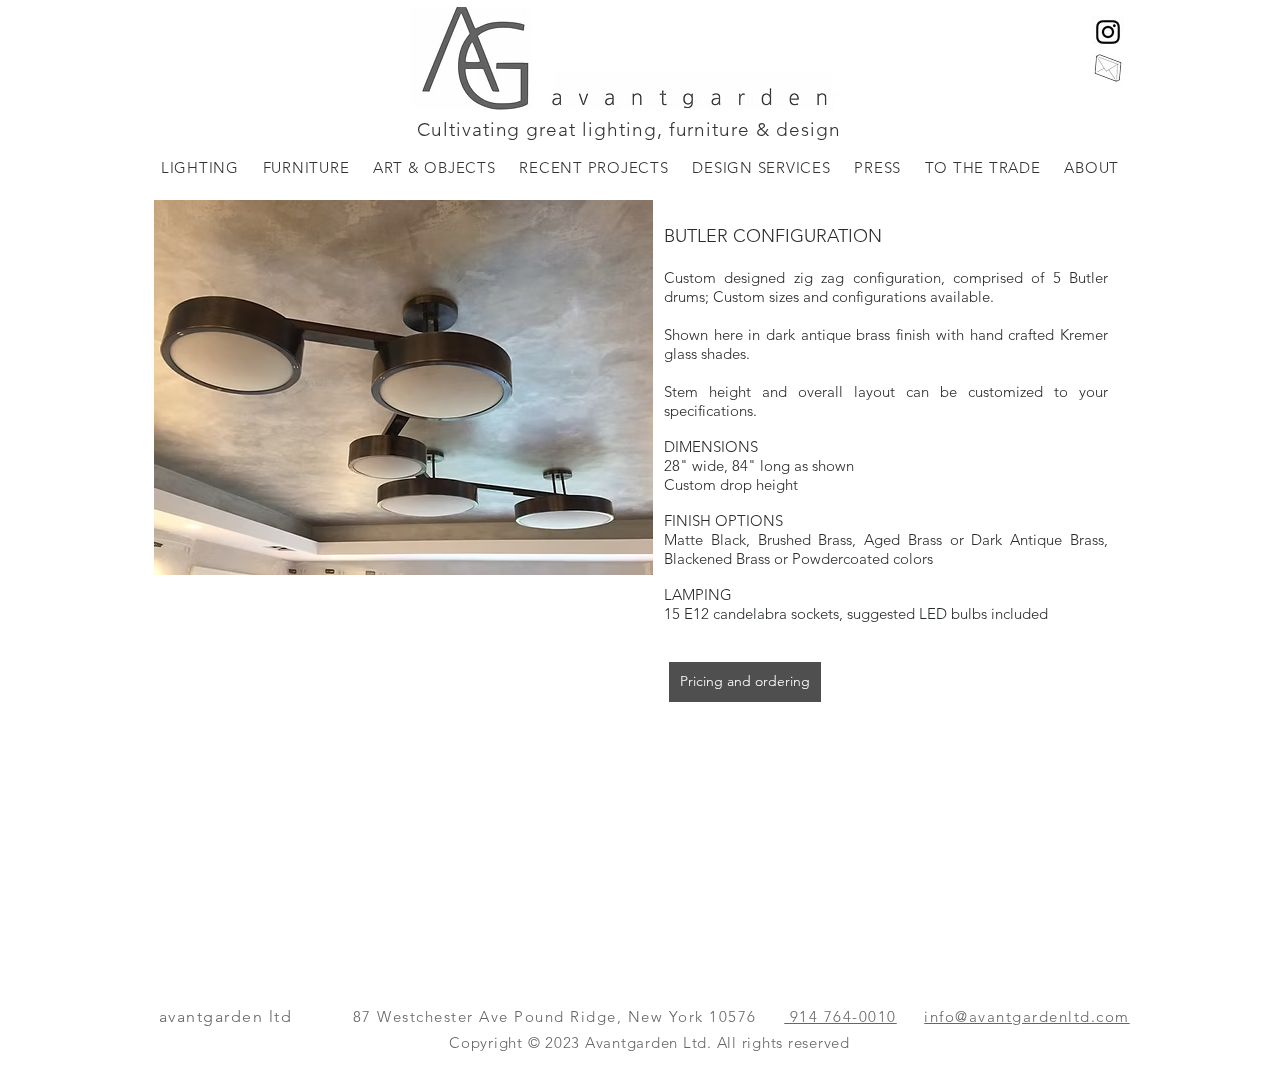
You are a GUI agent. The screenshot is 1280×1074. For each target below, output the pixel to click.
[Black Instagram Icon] (1108, 32)
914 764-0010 (840, 1016)
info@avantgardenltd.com (1027, 1016)
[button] (200, 167)
